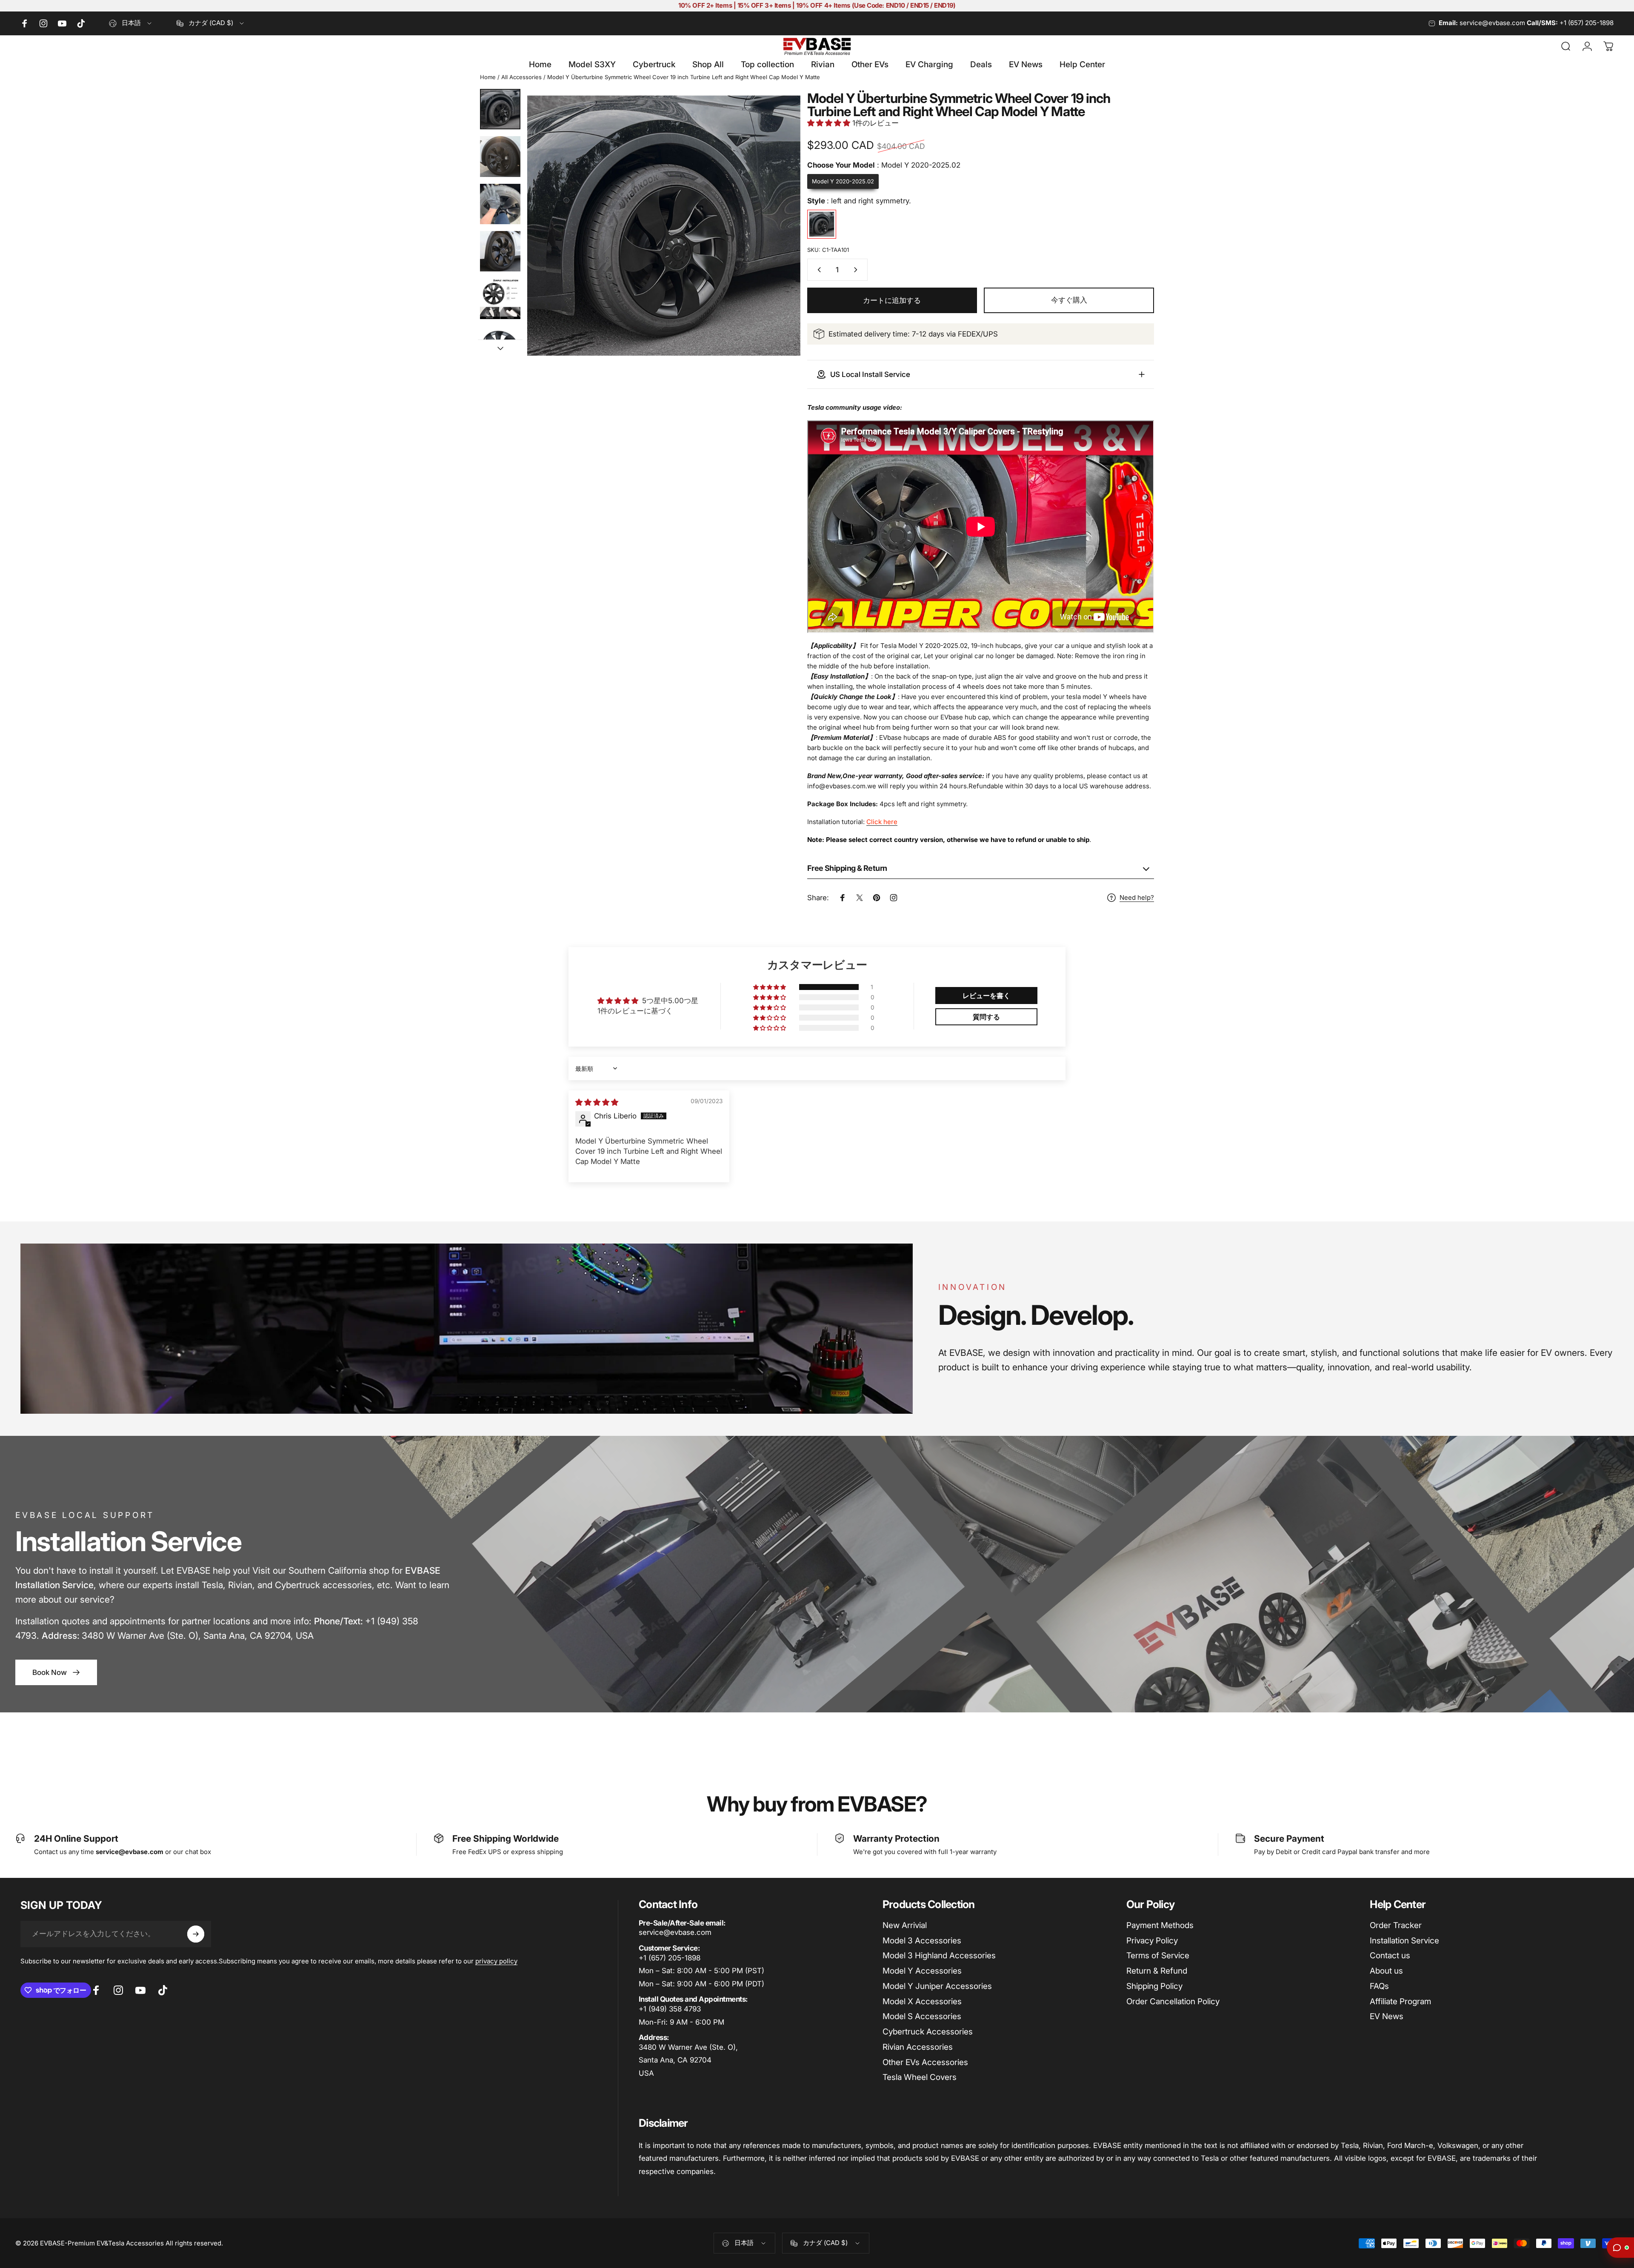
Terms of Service (1158, 1956)
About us (1386, 1971)
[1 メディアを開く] (664, 225)
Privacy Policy (1152, 1941)
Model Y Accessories (922, 1971)
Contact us (1390, 1956)
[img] (597, 1102)
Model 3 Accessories (922, 1941)
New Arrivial (905, 1925)
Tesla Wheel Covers (920, 2077)
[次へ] (778, 245)
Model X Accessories (922, 2001)
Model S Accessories (922, 2016)
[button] (830, 123)
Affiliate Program (1400, 2001)
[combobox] (131, 23)
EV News (1387, 2016)
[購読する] (196, 1934)
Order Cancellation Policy (1173, 2001)
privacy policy (496, 1961)
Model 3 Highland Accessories (939, 1956)
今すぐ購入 (1069, 300)
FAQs (1379, 1986)
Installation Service (1404, 1941)
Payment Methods (1160, 1925)
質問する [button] (986, 1017)
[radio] (843, 182)
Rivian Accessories (918, 2047)
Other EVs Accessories (925, 2062)
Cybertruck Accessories (928, 2032)
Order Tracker (1396, 1925)
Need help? (1137, 898)
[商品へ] (500, 109)
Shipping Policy (1154, 1986)
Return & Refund (1157, 1971)
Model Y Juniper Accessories (937, 1986)
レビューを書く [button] (986, 996)
